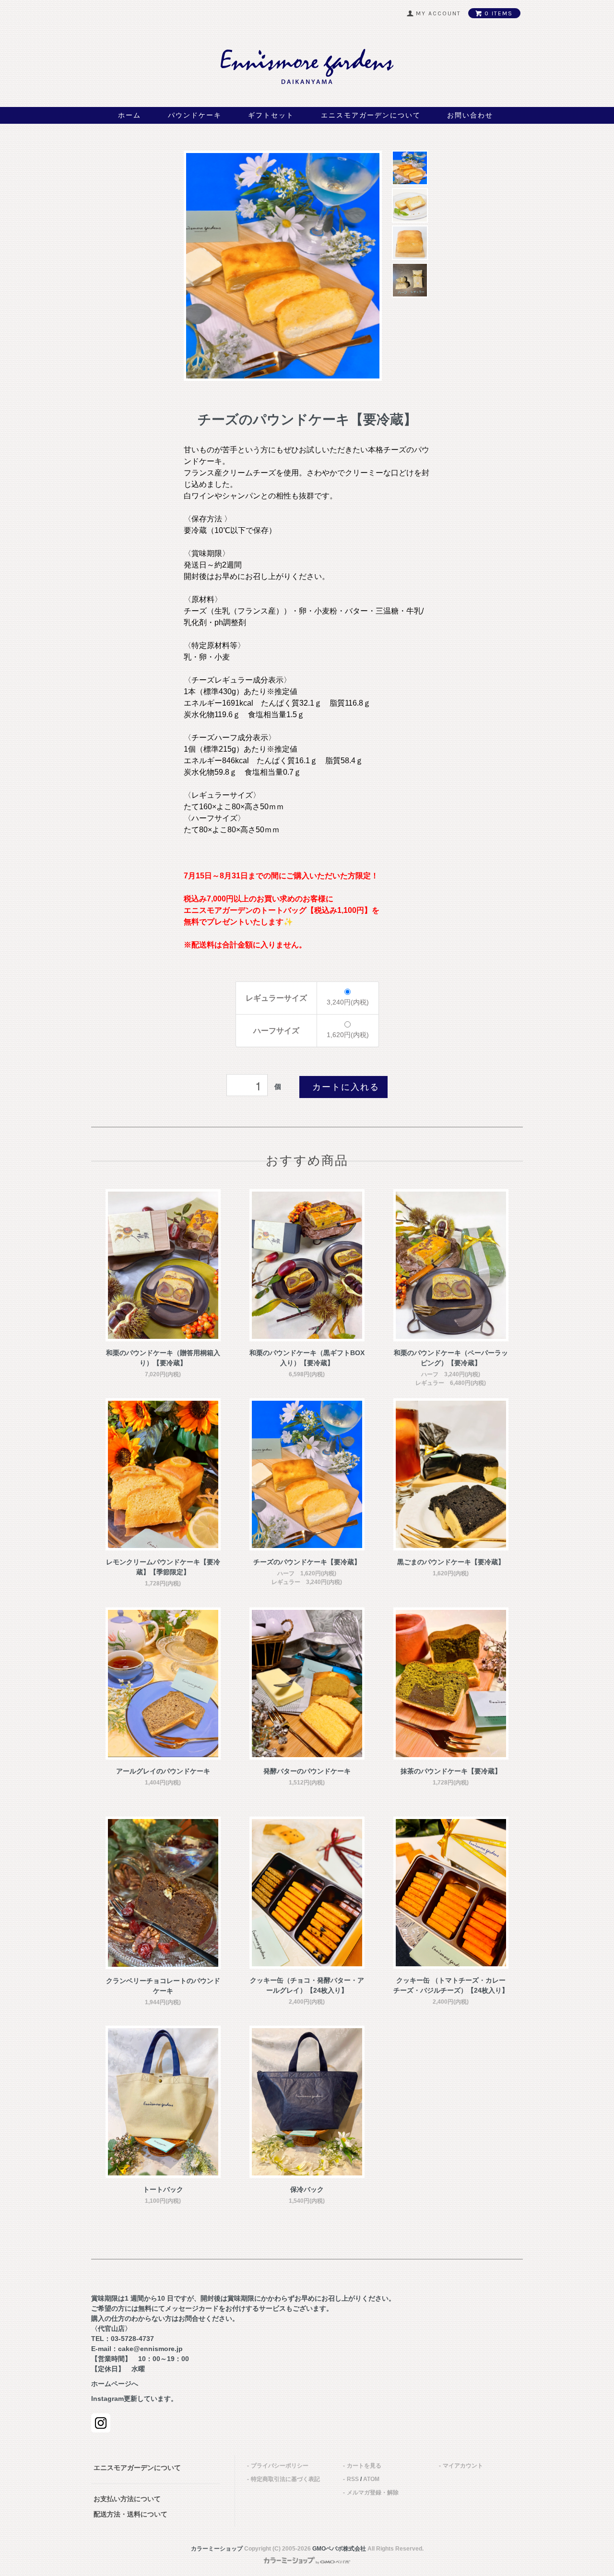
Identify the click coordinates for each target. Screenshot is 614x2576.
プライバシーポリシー (280, 2466)
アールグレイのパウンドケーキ (163, 1771)
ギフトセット (271, 115)
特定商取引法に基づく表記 (285, 2479)
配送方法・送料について (130, 2514)
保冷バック (307, 2189)
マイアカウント (463, 2466)
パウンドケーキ (195, 115)
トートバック (163, 2189)
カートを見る (364, 2466)
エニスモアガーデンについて (371, 115)
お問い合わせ (470, 115)
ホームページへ (115, 2384)
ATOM (371, 2479)
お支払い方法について (127, 2499)
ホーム (130, 115)
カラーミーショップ (217, 2549)
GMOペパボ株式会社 (339, 2549)
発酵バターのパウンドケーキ (307, 1771)
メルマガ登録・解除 (373, 2493)
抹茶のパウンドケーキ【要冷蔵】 (451, 1771)
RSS (353, 2479)
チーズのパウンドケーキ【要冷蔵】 (307, 1562)
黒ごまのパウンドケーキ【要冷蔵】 (451, 1562)
